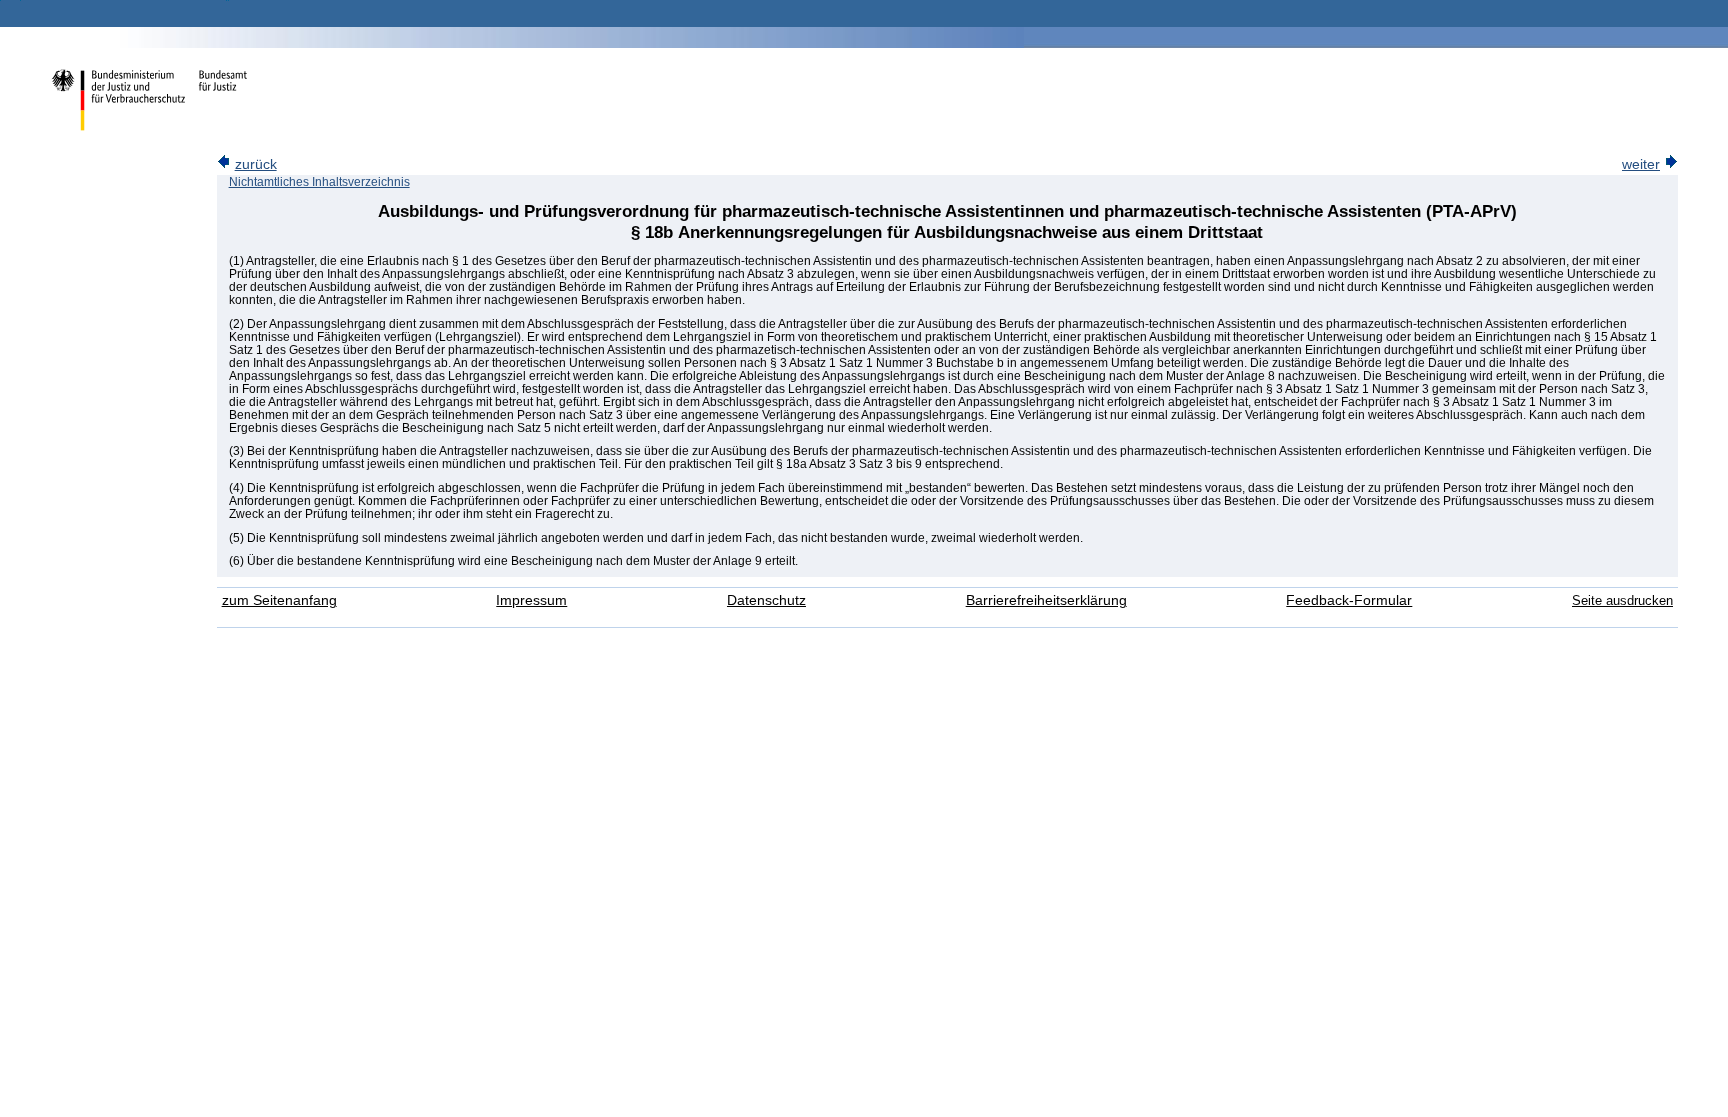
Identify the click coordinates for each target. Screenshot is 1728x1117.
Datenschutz (766, 600)
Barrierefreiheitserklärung (1046, 600)
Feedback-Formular (1349, 600)
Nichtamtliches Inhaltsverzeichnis (319, 182)
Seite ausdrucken (1622, 600)
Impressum (531, 600)
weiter (1641, 164)
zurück (256, 164)
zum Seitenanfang (279, 600)
